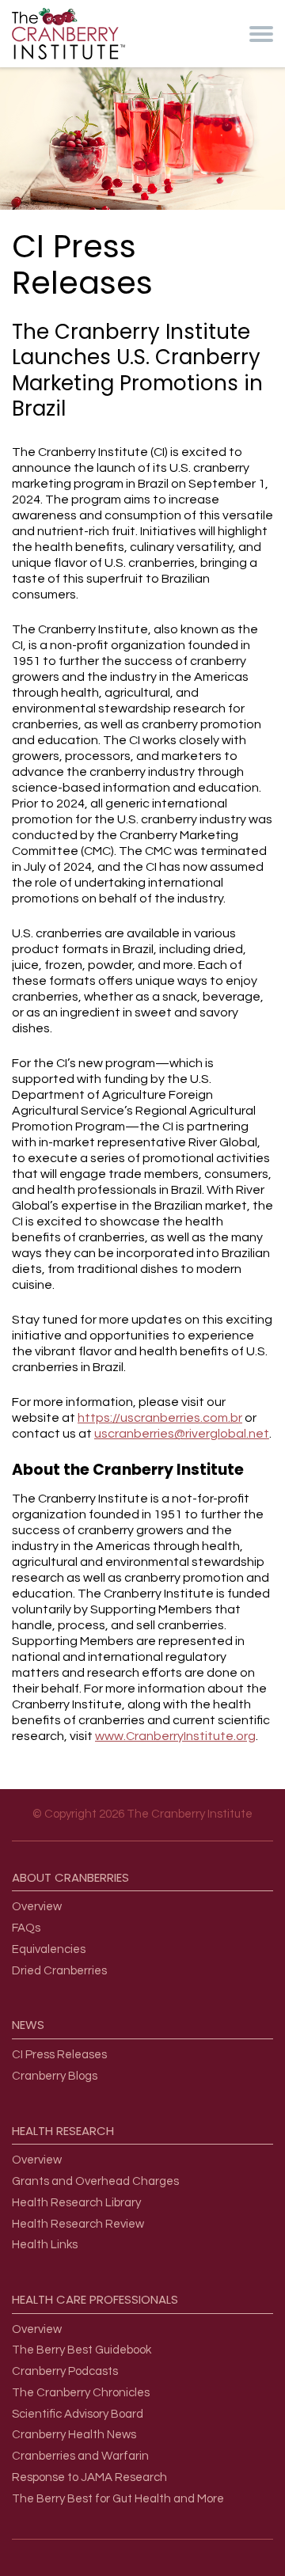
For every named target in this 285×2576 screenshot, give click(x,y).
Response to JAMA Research (89, 2477)
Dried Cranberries (59, 1971)
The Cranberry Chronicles (81, 2393)
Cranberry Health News (74, 2435)
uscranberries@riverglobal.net (182, 1434)
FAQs (26, 1928)
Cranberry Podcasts (65, 2371)
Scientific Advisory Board (78, 2414)
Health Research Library (76, 2203)
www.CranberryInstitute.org (175, 1736)
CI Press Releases (59, 2055)
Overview (37, 1907)
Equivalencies (49, 1949)
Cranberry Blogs (55, 2076)
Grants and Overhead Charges (95, 2181)
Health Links (45, 2245)
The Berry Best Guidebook (82, 2350)
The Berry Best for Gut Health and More (118, 2499)
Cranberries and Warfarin (80, 2456)
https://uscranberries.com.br (160, 1418)
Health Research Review (78, 2224)
